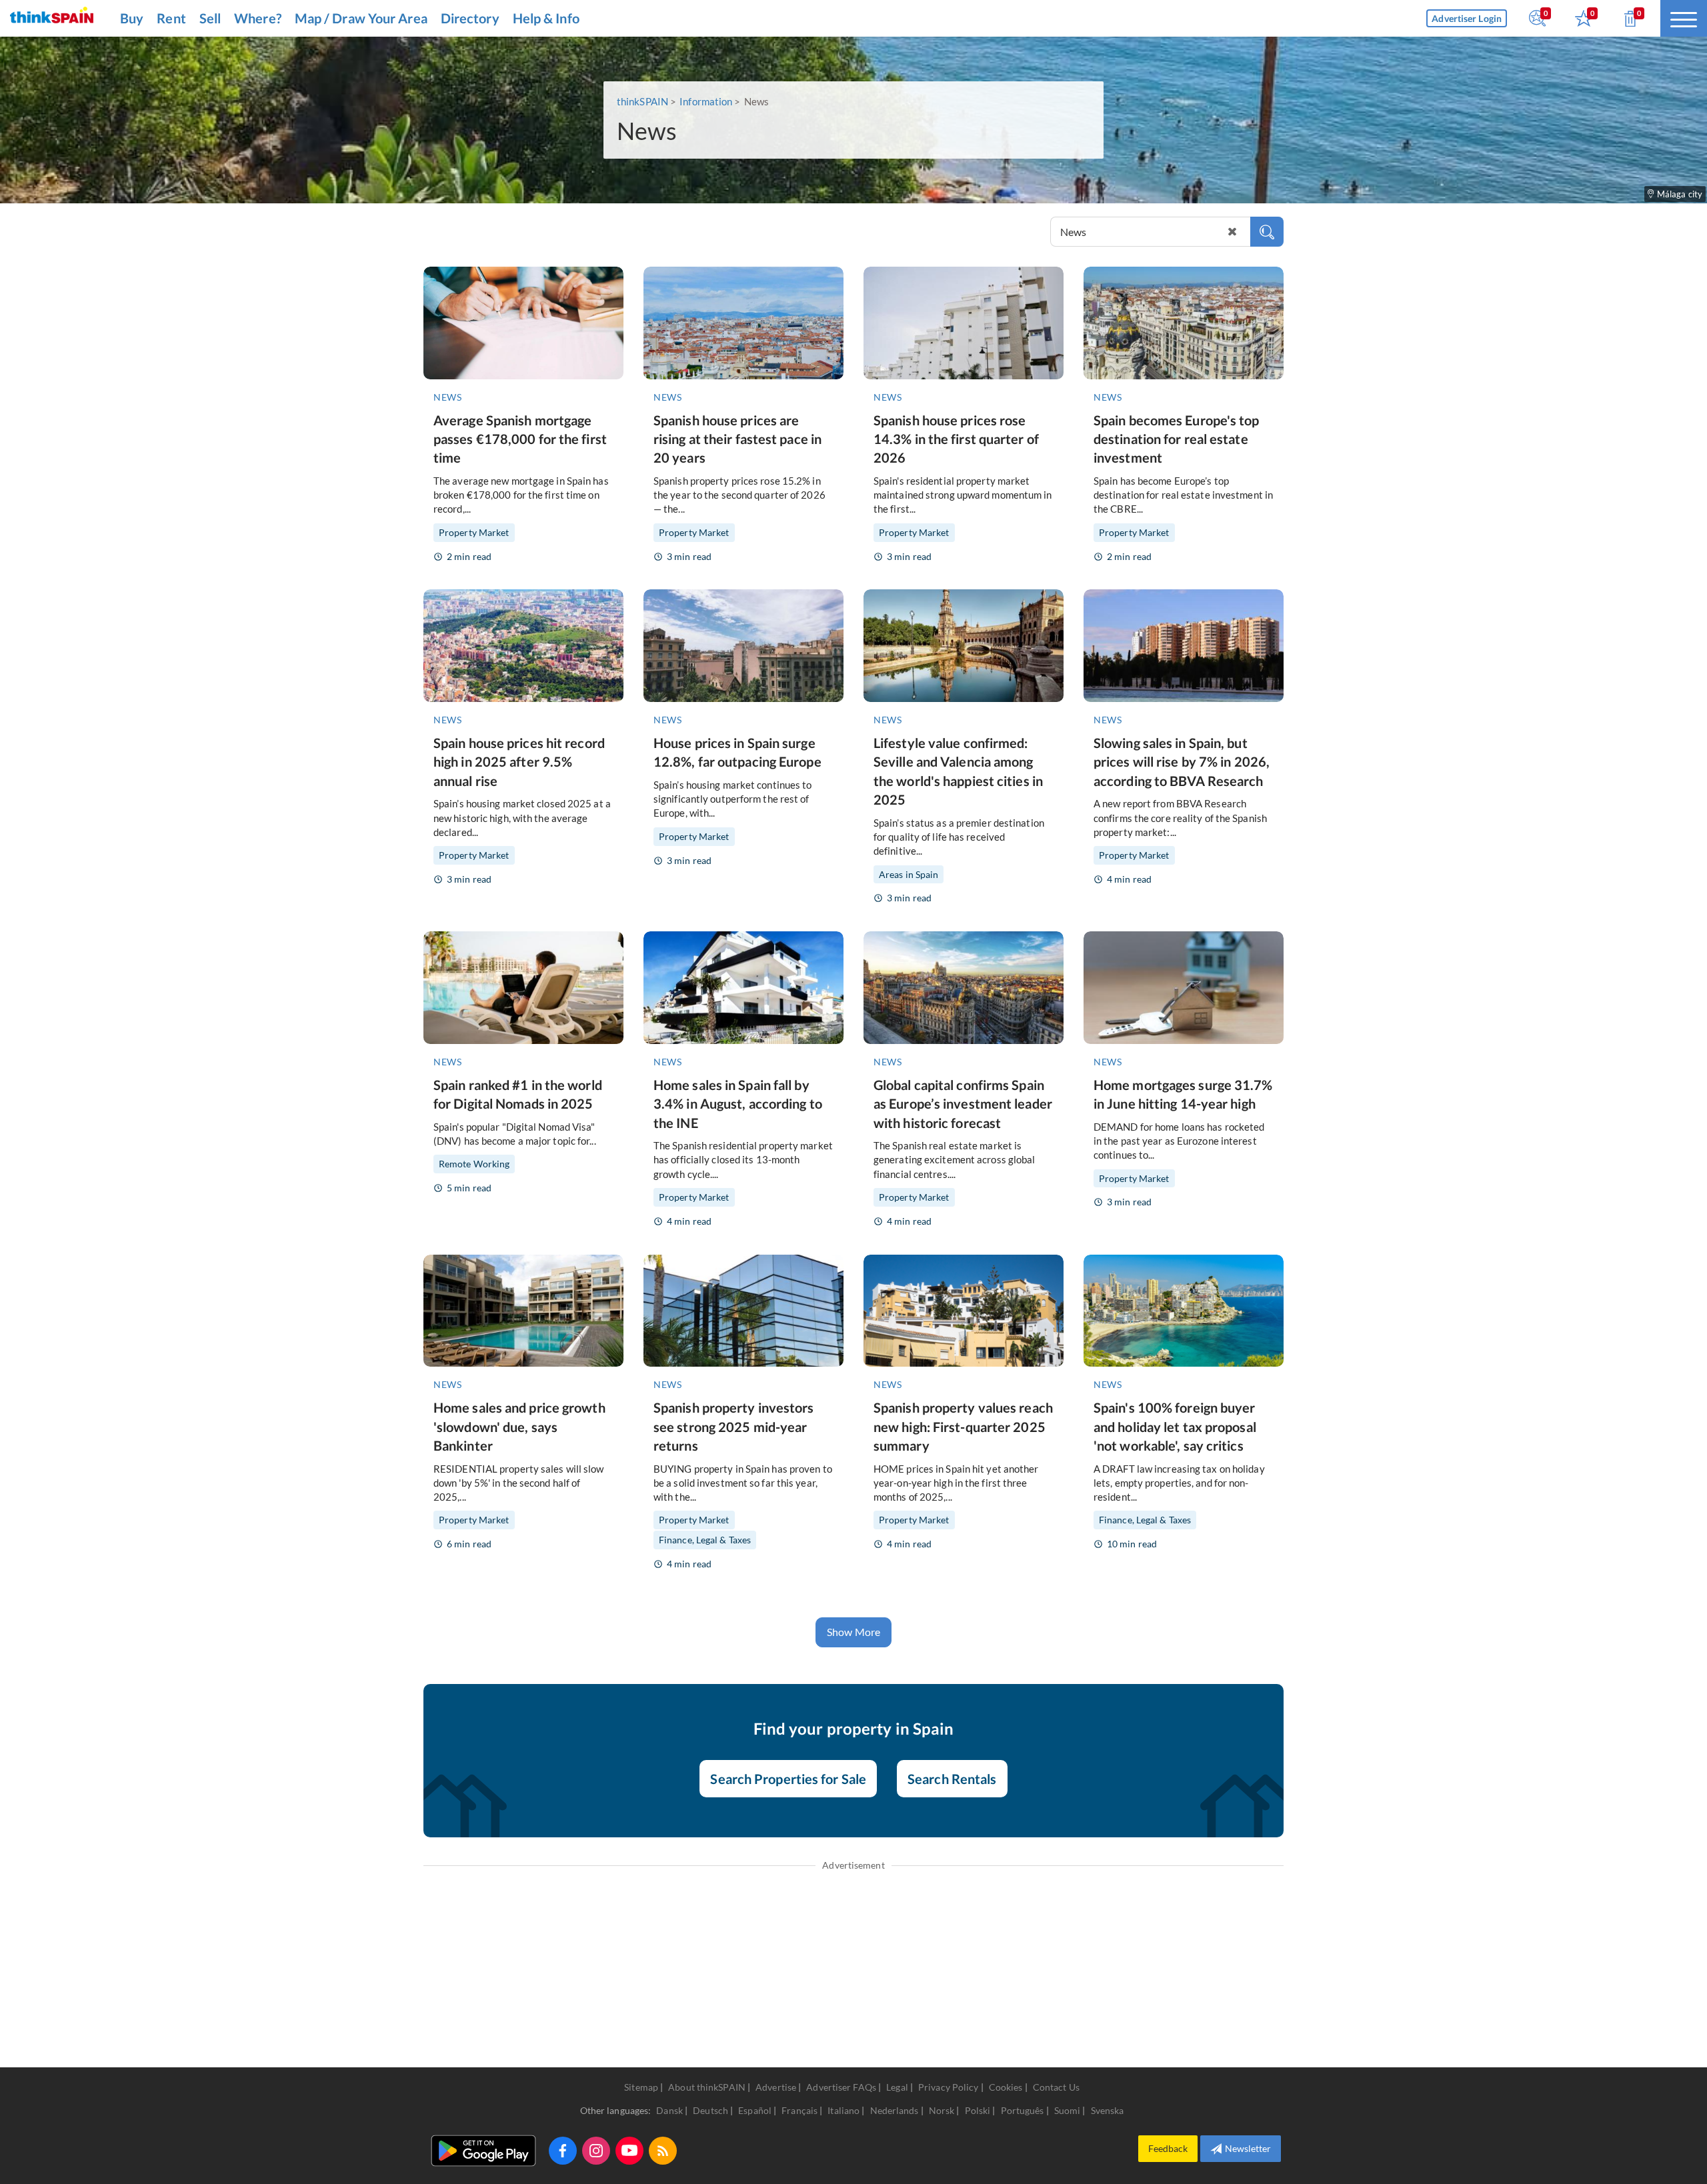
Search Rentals (952, 1779)
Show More (853, 1632)
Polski (979, 2110)
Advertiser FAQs (841, 2087)
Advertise (776, 2087)
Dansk (670, 2110)
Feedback (1168, 2148)
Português (1024, 2110)
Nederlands (896, 2110)
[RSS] (663, 2151)
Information (706, 101)
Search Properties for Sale (788, 1779)
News (447, 397)
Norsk (943, 2110)
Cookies (1006, 2087)
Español (756, 2110)
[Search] (1267, 232)
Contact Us (1056, 2087)
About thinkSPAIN (707, 2087)
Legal (897, 2087)
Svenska (1108, 2110)
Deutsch (711, 2110)
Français (800, 2110)
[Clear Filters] (1232, 232)
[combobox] (1167, 232)
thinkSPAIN (642, 101)
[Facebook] (563, 2151)
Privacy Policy (948, 2087)
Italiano (844, 2110)
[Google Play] (483, 2151)
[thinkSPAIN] (52, 18)
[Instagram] (596, 2151)
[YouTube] (629, 2151)
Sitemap (641, 2087)
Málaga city (1680, 194)
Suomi (1069, 2110)
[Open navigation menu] (1684, 18)
